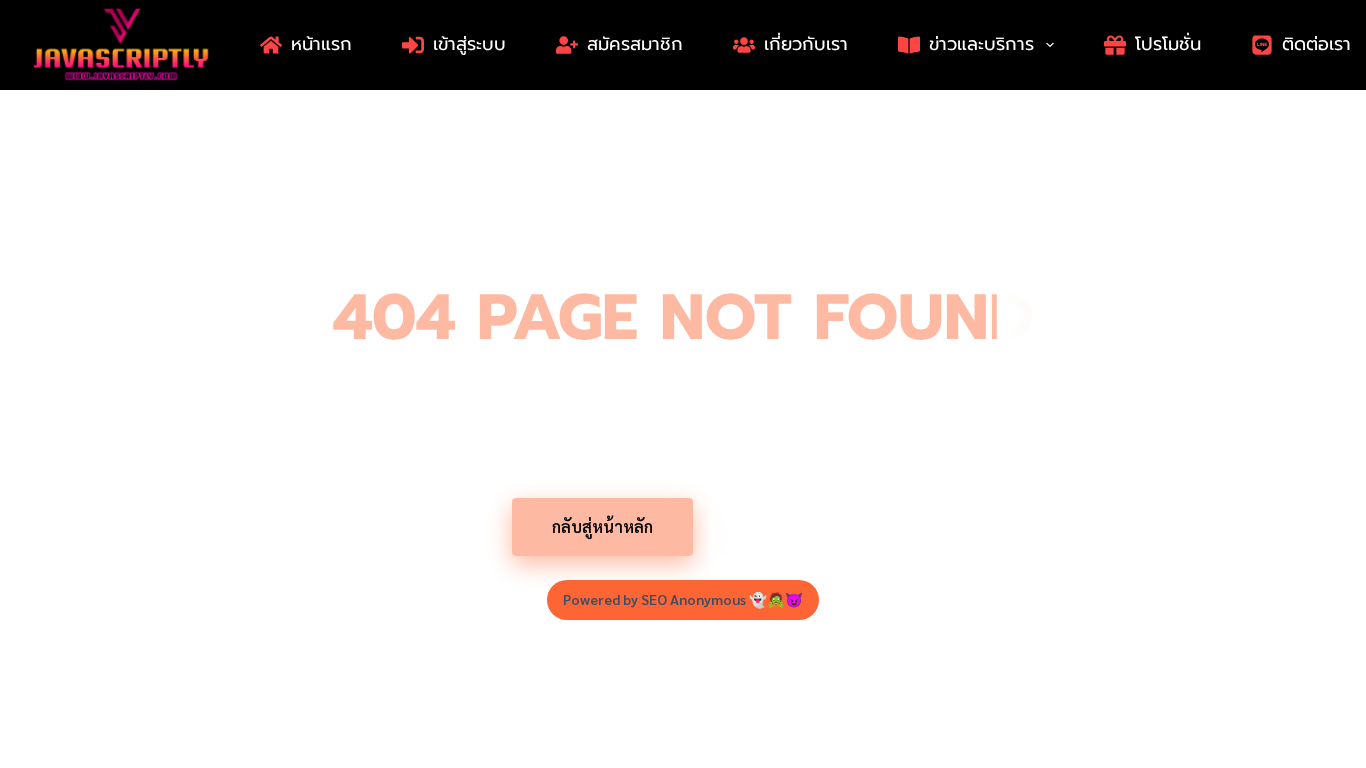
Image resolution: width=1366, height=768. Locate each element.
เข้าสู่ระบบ (469, 44)
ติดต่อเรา (1316, 44)
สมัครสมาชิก (635, 44)
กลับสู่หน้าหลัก (602, 526)
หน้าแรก (321, 44)
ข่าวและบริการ (981, 44)
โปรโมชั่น (1168, 44)
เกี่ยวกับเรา (806, 44)
